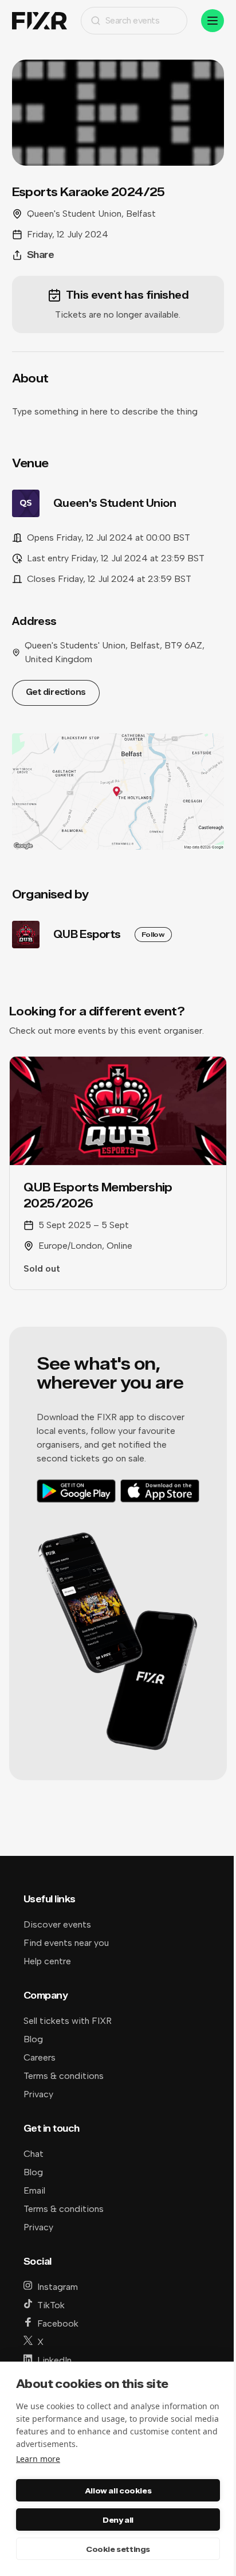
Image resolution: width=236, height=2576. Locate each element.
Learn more (38, 2459)
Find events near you (66, 1943)
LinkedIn (54, 2360)
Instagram (58, 2287)
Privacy (38, 2094)
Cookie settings (118, 2549)
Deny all (118, 2520)
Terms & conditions (64, 2076)
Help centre (47, 1961)
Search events (133, 20)
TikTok (51, 2305)
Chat (34, 2154)
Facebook (58, 2323)
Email (34, 2190)
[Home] (40, 21)
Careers (40, 2057)
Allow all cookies (118, 2491)
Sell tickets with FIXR (68, 2021)
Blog (33, 2039)
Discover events (57, 1924)
